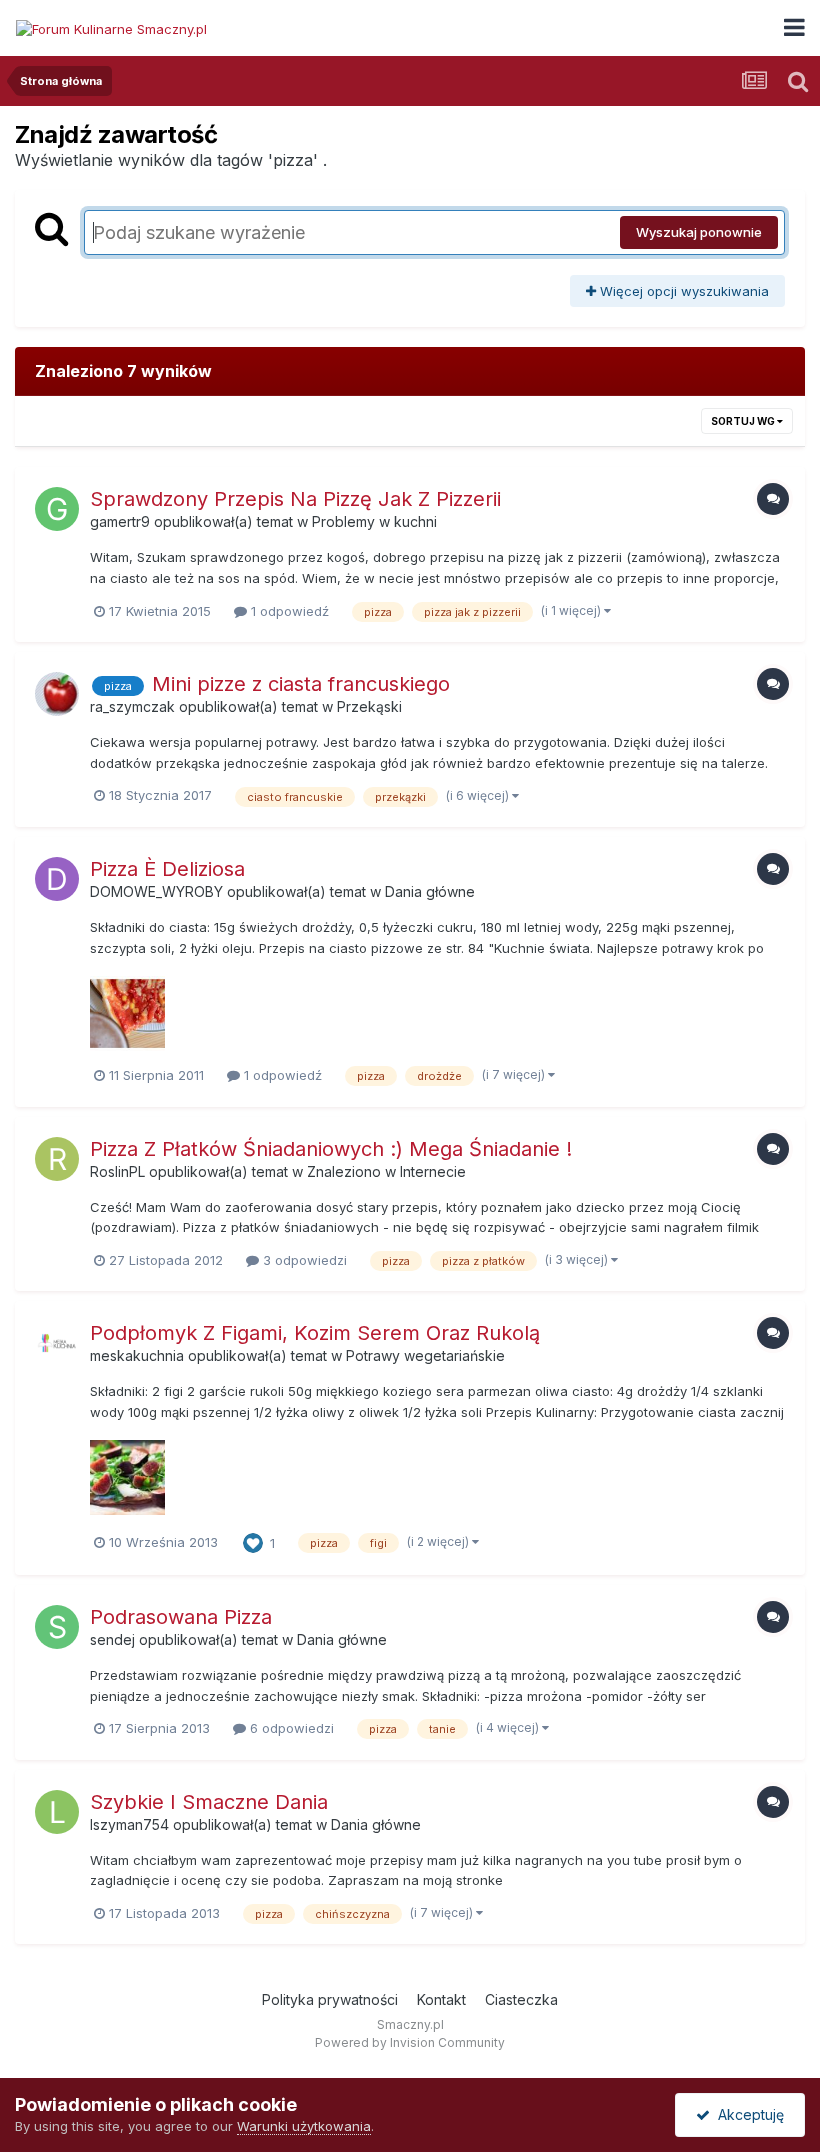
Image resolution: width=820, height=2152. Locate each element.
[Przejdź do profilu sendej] (57, 1627)
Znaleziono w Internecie (386, 1171)
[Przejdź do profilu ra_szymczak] (57, 694)
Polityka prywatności (330, 1999)
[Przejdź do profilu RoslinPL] (57, 1159)
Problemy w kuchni (374, 521)
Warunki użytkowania (304, 2126)
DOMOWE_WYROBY (156, 891)
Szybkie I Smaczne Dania (209, 1802)
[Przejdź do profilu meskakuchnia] (57, 1343)
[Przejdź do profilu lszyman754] (57, 1812)
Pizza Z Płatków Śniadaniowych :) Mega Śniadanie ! (331, 1149)
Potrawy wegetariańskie (425, 1355)
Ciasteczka (521, 1999)
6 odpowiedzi (290, 1728)
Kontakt (441, 1999)
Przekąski (369, 706)
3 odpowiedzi (303, 1260)
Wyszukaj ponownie (699, 232)
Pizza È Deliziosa (167, 869)
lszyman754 (129, 1824)
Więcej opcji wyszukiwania (682, 291)
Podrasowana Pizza (181, 1617)
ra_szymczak (132, 706)
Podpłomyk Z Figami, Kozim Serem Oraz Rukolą (315, 1333)
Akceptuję (747, 2114)
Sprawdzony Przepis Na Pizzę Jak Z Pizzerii (295, 499)
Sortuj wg (744, 421)
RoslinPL (117, 1171)
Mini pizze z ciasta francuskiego (301, 684)
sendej (112, 1639)
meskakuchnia (137, 1355)
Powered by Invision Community (410, 2042)
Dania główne (430, 891)
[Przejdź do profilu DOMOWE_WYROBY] (57, 879)
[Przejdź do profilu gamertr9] (57, 509)
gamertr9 (120, 521)
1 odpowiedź (288, 611)
